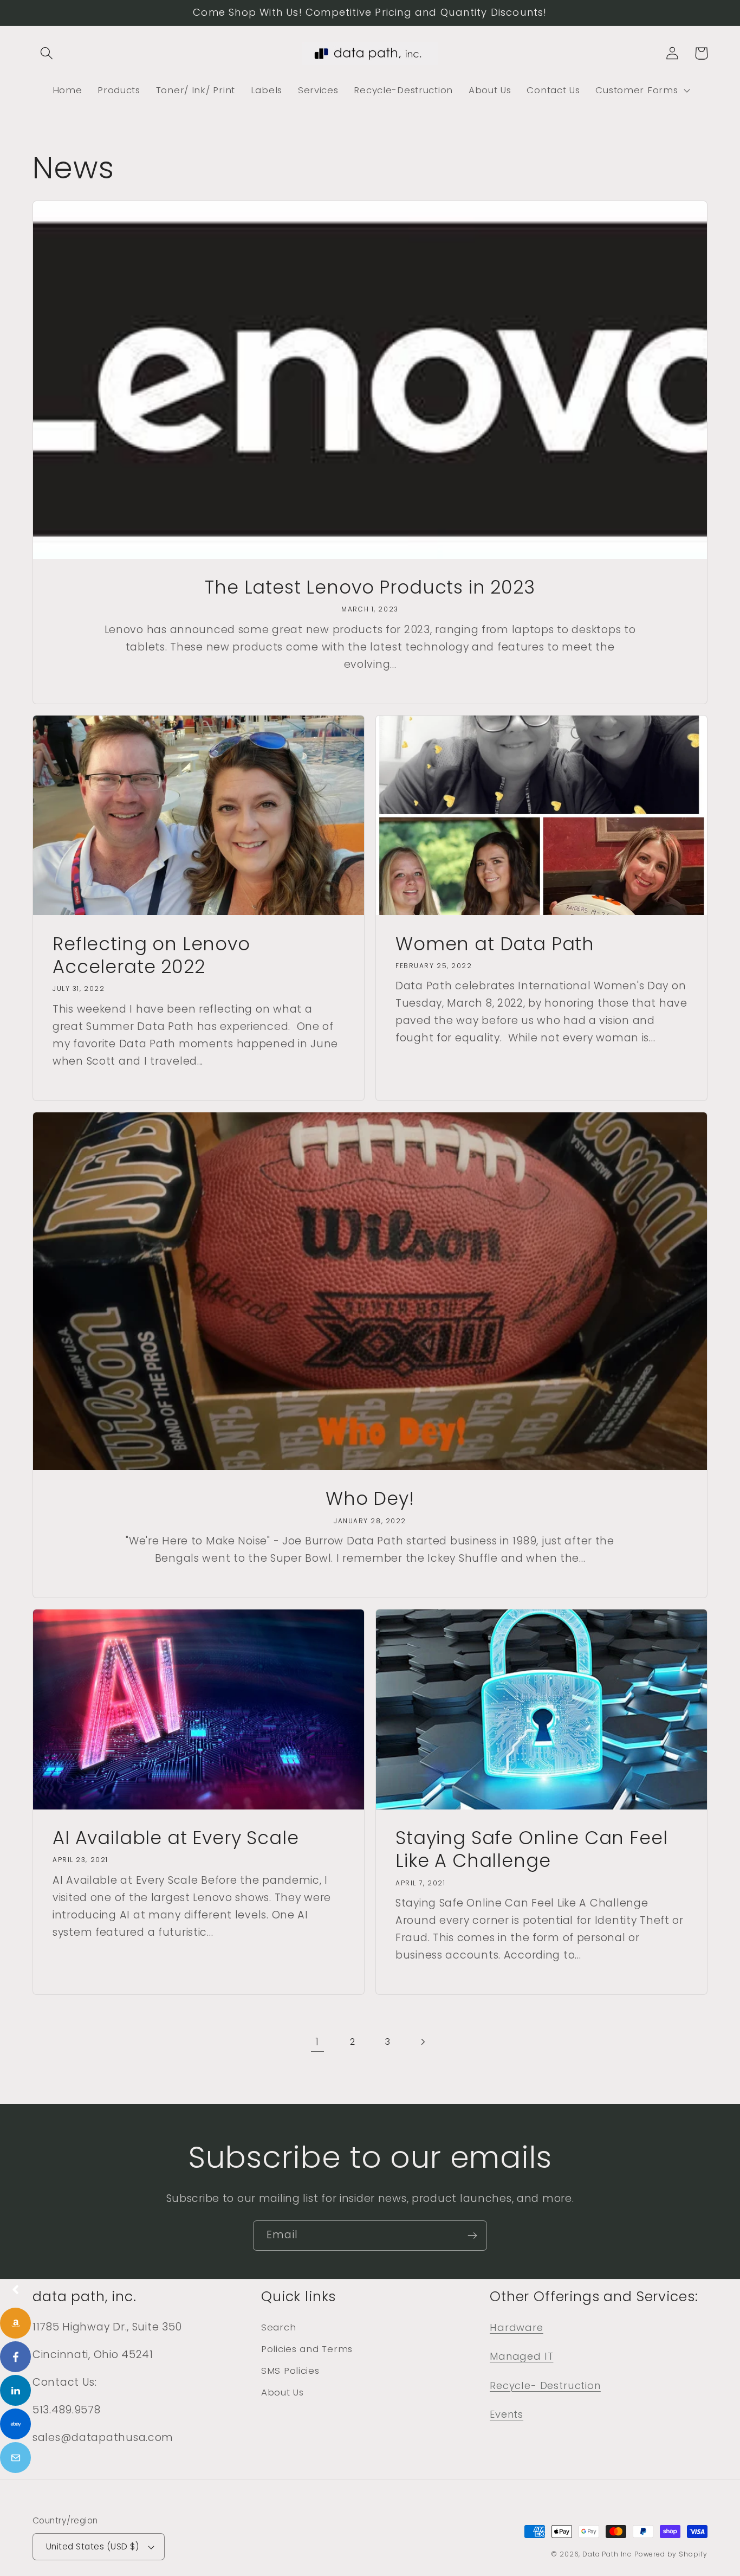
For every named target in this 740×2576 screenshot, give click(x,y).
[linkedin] (15, 2390)
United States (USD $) (92, 2546)
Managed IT (521, 2356)
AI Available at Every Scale (176, 1838)
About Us (283, 2392)
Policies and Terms (307, 2349)
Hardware (517, 2327)
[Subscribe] (472, 2236)
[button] (47, 53)
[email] (15, 2458)
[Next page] (423, 2042)
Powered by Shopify (671, 2554)
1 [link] (317, 2042)
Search (278, 2327)
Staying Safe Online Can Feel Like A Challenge (532, 1850)
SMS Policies (290, 2371)
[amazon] (15, 2323)
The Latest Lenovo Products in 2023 (370, 588)
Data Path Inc (607, 2554)
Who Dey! (370, 1499)
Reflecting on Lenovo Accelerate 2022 (151, 956)
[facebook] (15, 2357)
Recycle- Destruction (545, 2385)
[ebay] (15, 2424)
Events (507, 2414)
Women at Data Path (495, 944)
